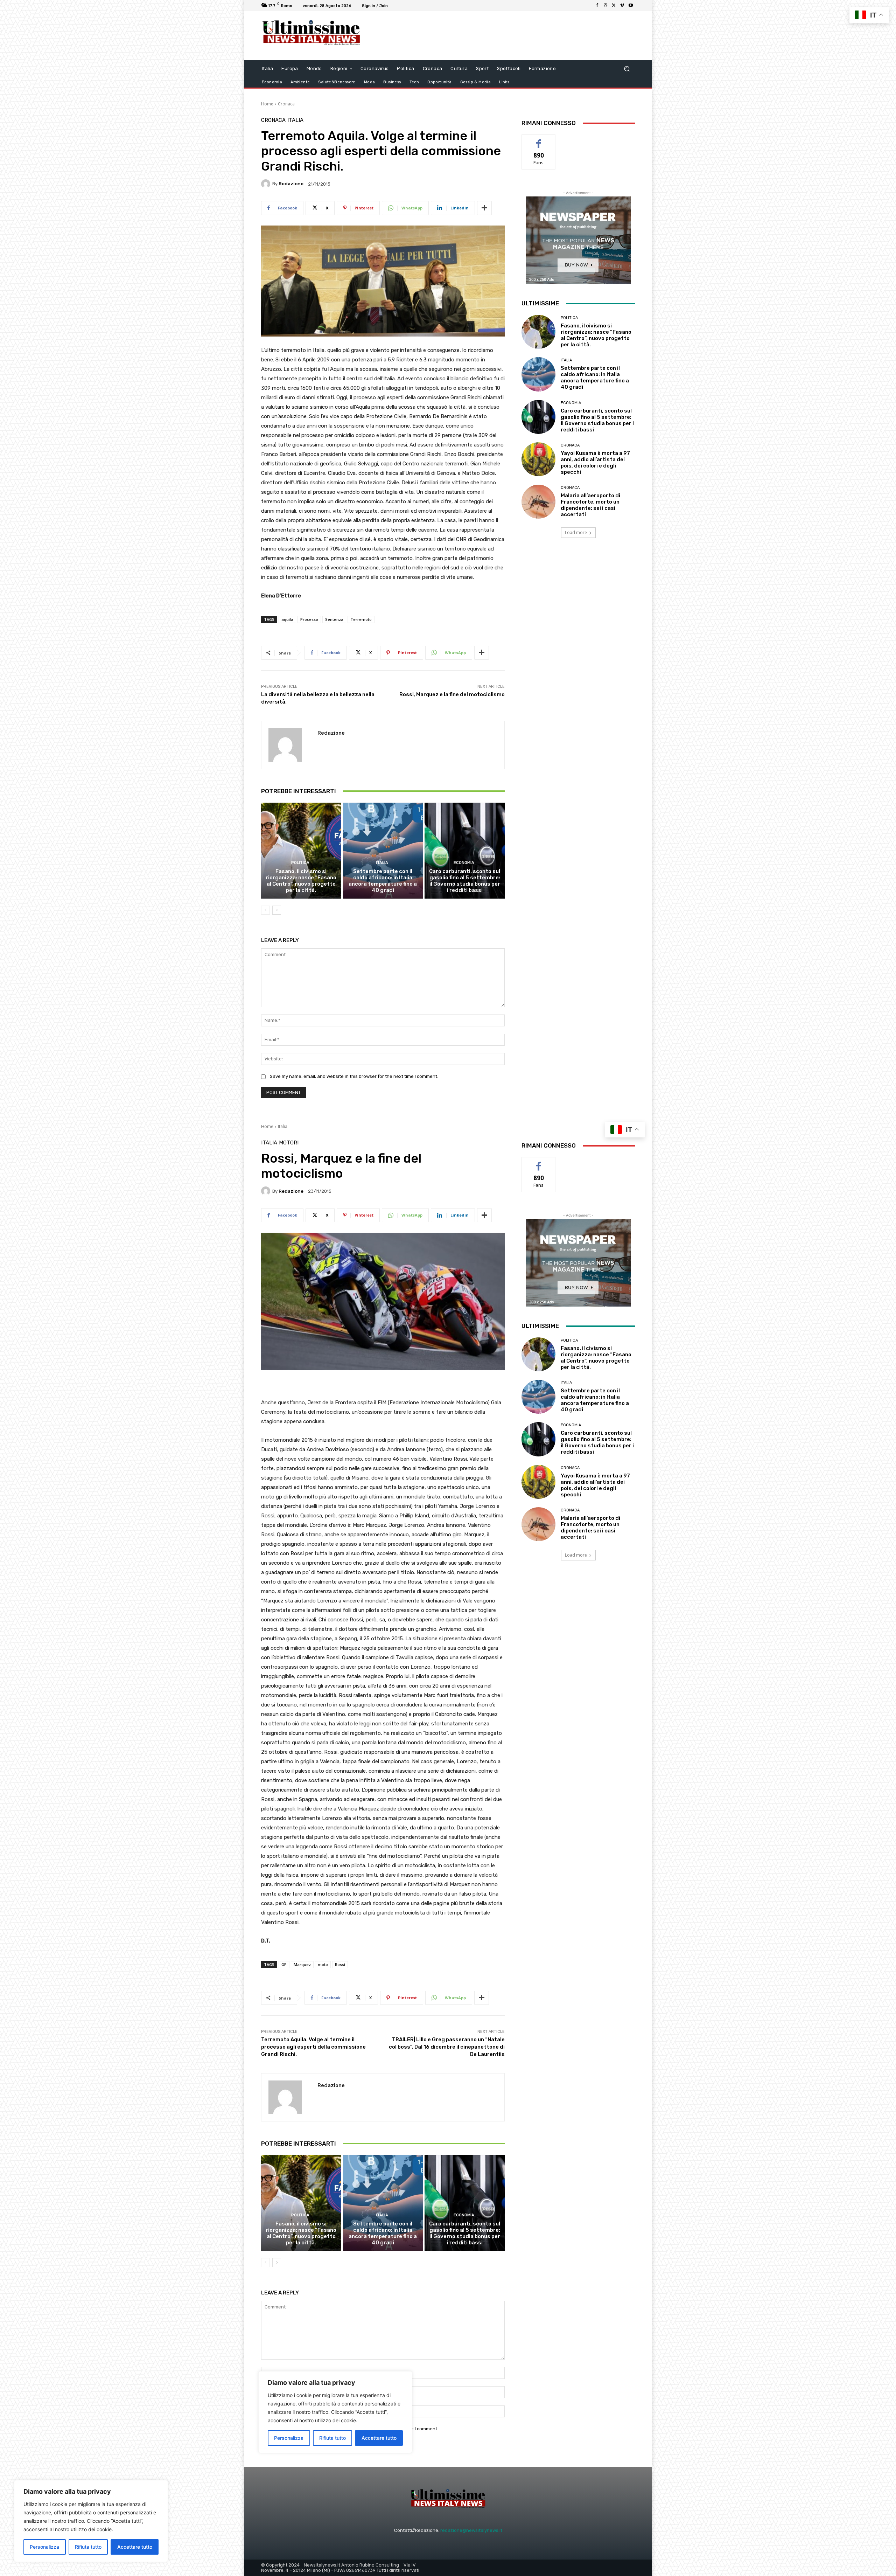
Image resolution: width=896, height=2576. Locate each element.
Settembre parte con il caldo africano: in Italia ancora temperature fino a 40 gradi (383, 881)
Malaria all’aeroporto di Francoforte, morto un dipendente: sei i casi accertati (590, 505)
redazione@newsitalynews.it (471, 2530)
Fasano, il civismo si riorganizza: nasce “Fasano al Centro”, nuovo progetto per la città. (301, 881)
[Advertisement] (506, 36)
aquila (287, 619)
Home (267, 104)
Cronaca (286, 104)
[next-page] (277, 910)
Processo (309, 619)
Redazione (291, 184)
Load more (576, 532)
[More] (484, 208)
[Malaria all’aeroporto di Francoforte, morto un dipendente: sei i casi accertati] (538, 502)
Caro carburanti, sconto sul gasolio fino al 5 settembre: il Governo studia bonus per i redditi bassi (465, 881)
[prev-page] (265, 910)
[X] (614, 6)
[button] (627, 69)
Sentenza (334, 619)
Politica (300, 863)
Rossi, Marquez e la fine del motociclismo (452, 694)
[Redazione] (267, 184)
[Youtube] (631, 6)
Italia (295, 120)
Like (539, 140)
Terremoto (361, 619)
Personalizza (44, 2547)
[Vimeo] (622, 6)
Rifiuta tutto (88, 2547)
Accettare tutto (135, 2547)
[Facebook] (597, 6)
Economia (464, 863)
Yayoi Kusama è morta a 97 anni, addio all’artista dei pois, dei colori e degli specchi (595, 463)
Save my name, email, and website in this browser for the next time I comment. (354, 1076)
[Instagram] (605, 6)
